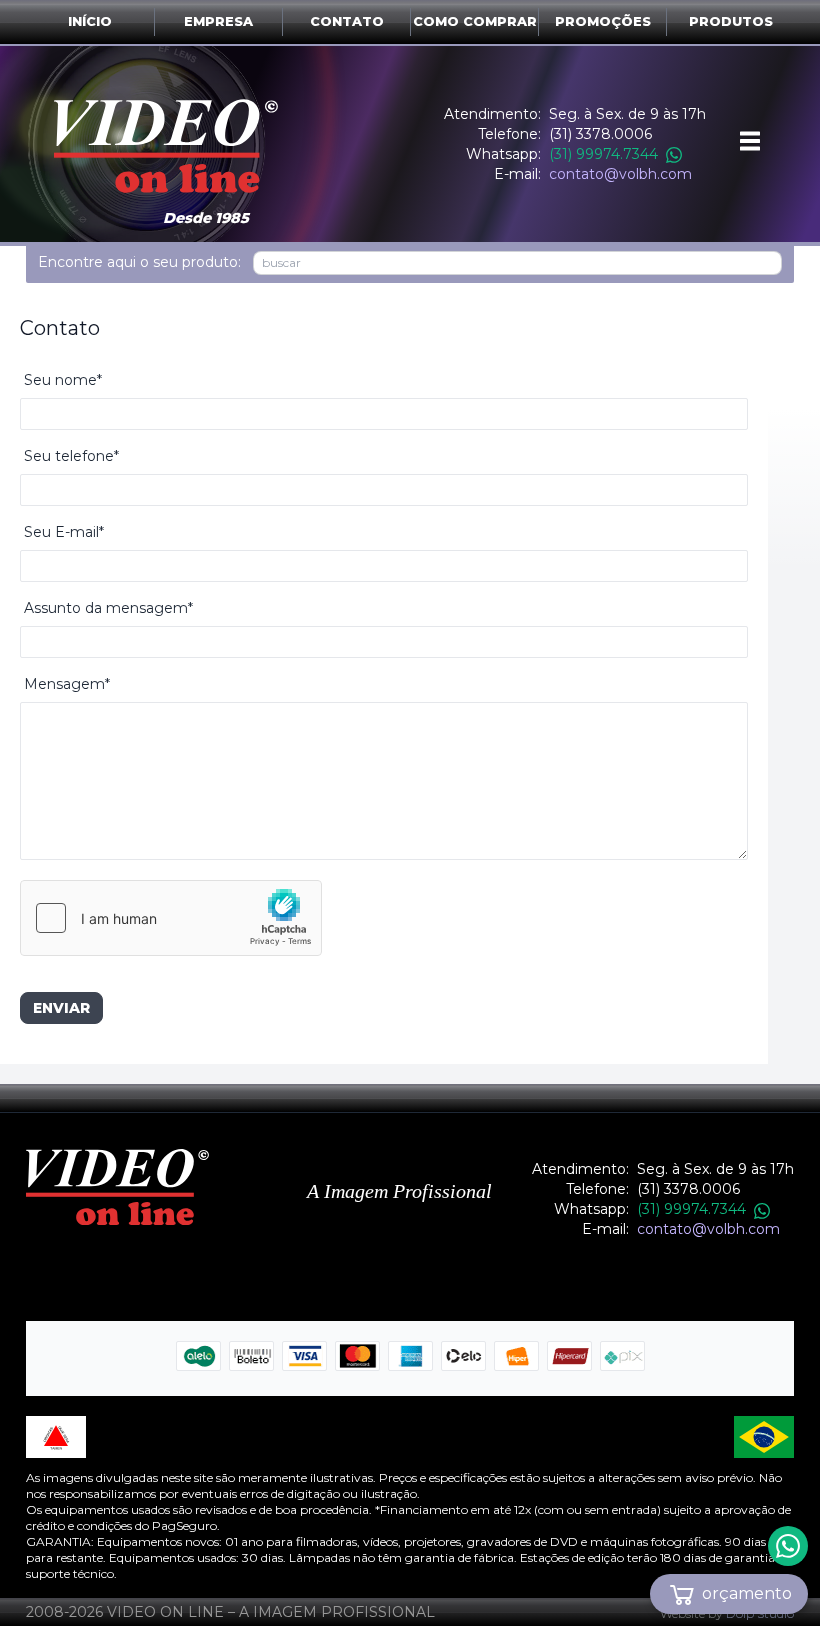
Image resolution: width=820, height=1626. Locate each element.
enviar (61, 1008)
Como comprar (475, 21)
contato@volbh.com (620, 174)
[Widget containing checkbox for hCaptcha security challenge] (171, 918)
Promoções (603, 21)
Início (90, 21)
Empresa (218, 21)
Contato (347, 21)
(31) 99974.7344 (603, 154)
